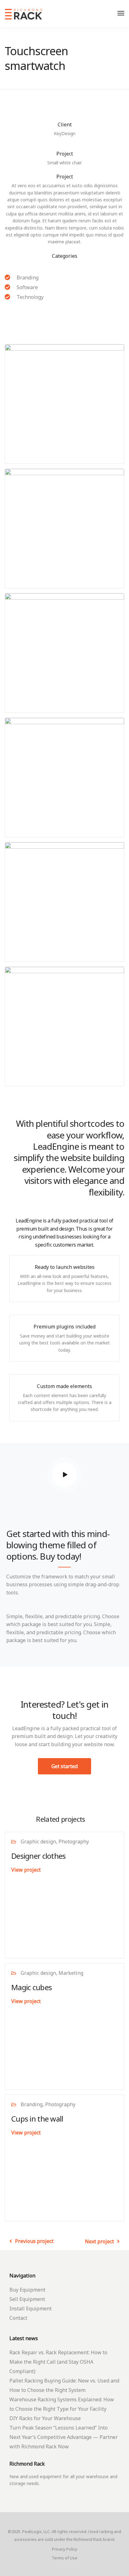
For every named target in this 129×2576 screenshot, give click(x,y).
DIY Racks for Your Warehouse (45, 2418)
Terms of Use (64, 2558)
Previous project (34, 2241)
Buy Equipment (27, 2290)
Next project (99, 2241)
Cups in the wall (37, 2119)
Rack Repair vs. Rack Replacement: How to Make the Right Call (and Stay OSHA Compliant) (58, 2362)
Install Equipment (31, 2308)
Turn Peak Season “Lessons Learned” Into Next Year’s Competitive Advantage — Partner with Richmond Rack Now (64, 2437)
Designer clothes (38, 1856)
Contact (18, 2318)
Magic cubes (31, 1987)
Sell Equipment (27, 2299)
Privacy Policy (65, 2549)
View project (26, 1870)
